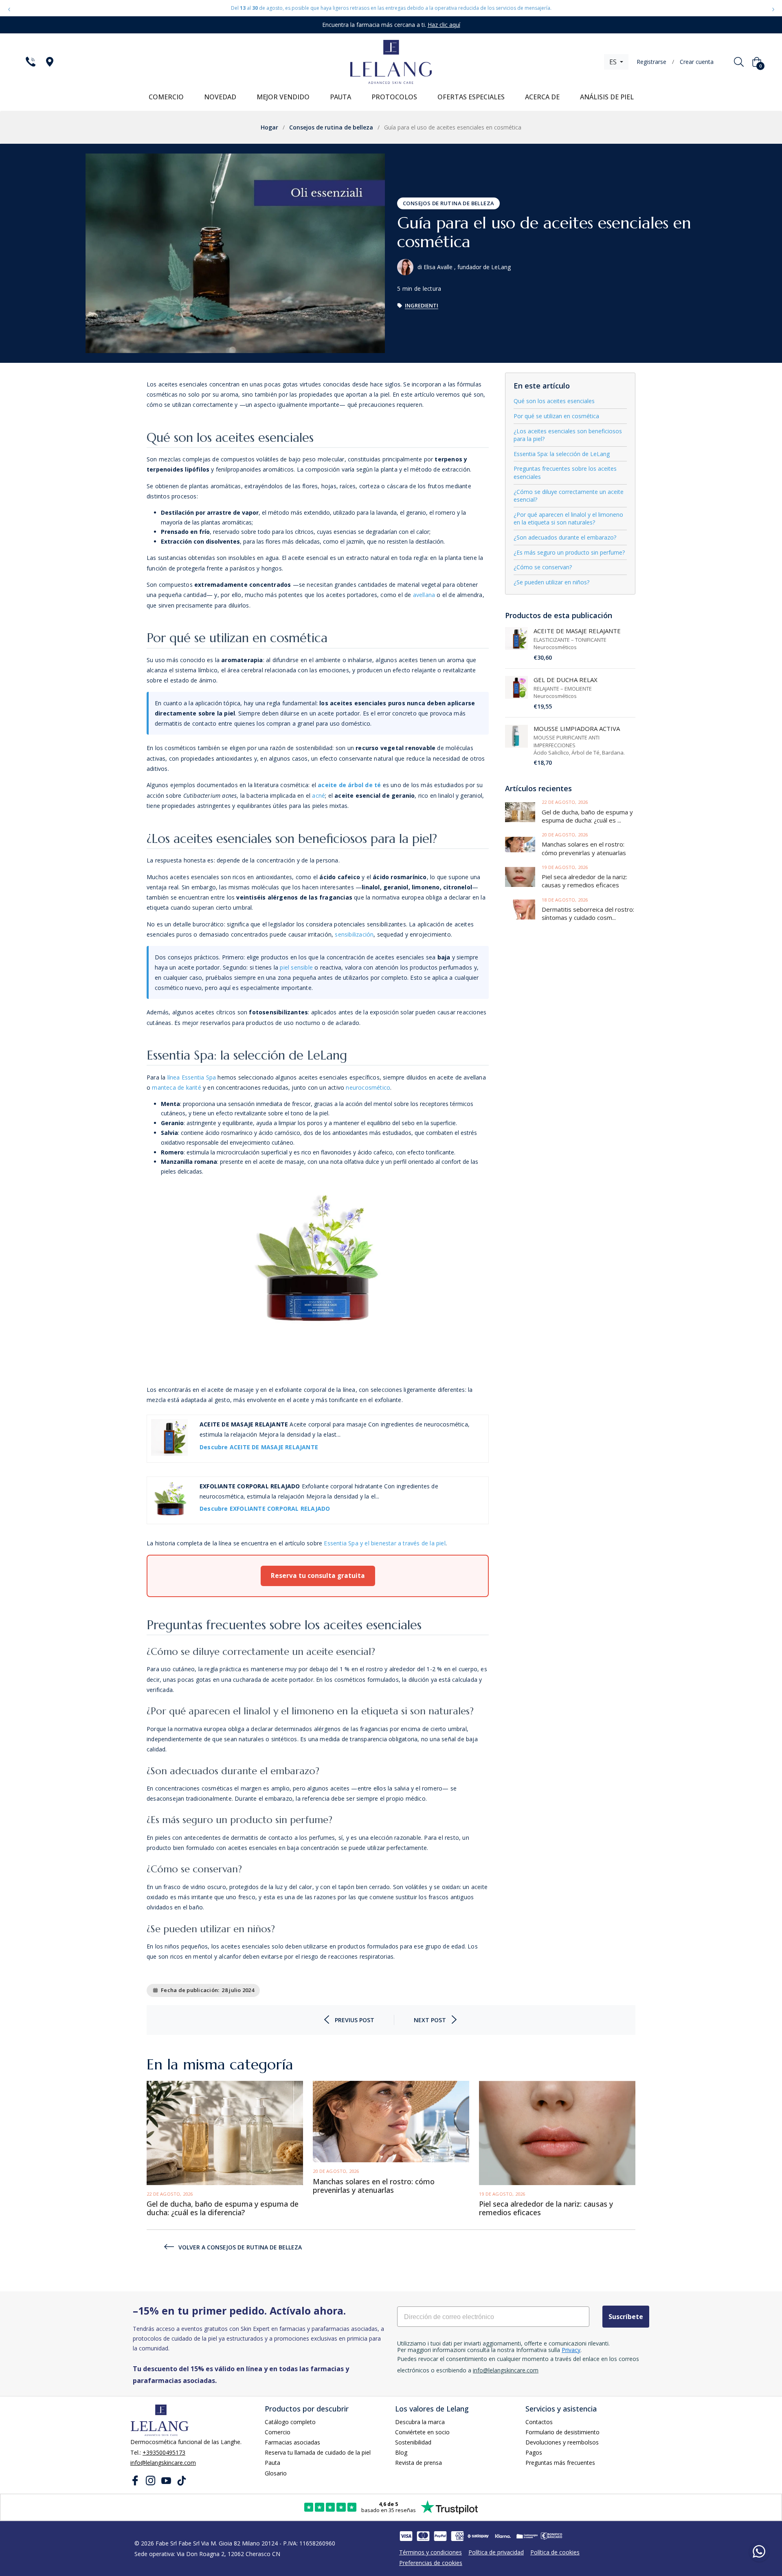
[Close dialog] (446, 1173)
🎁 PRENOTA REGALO (391, 1355)
